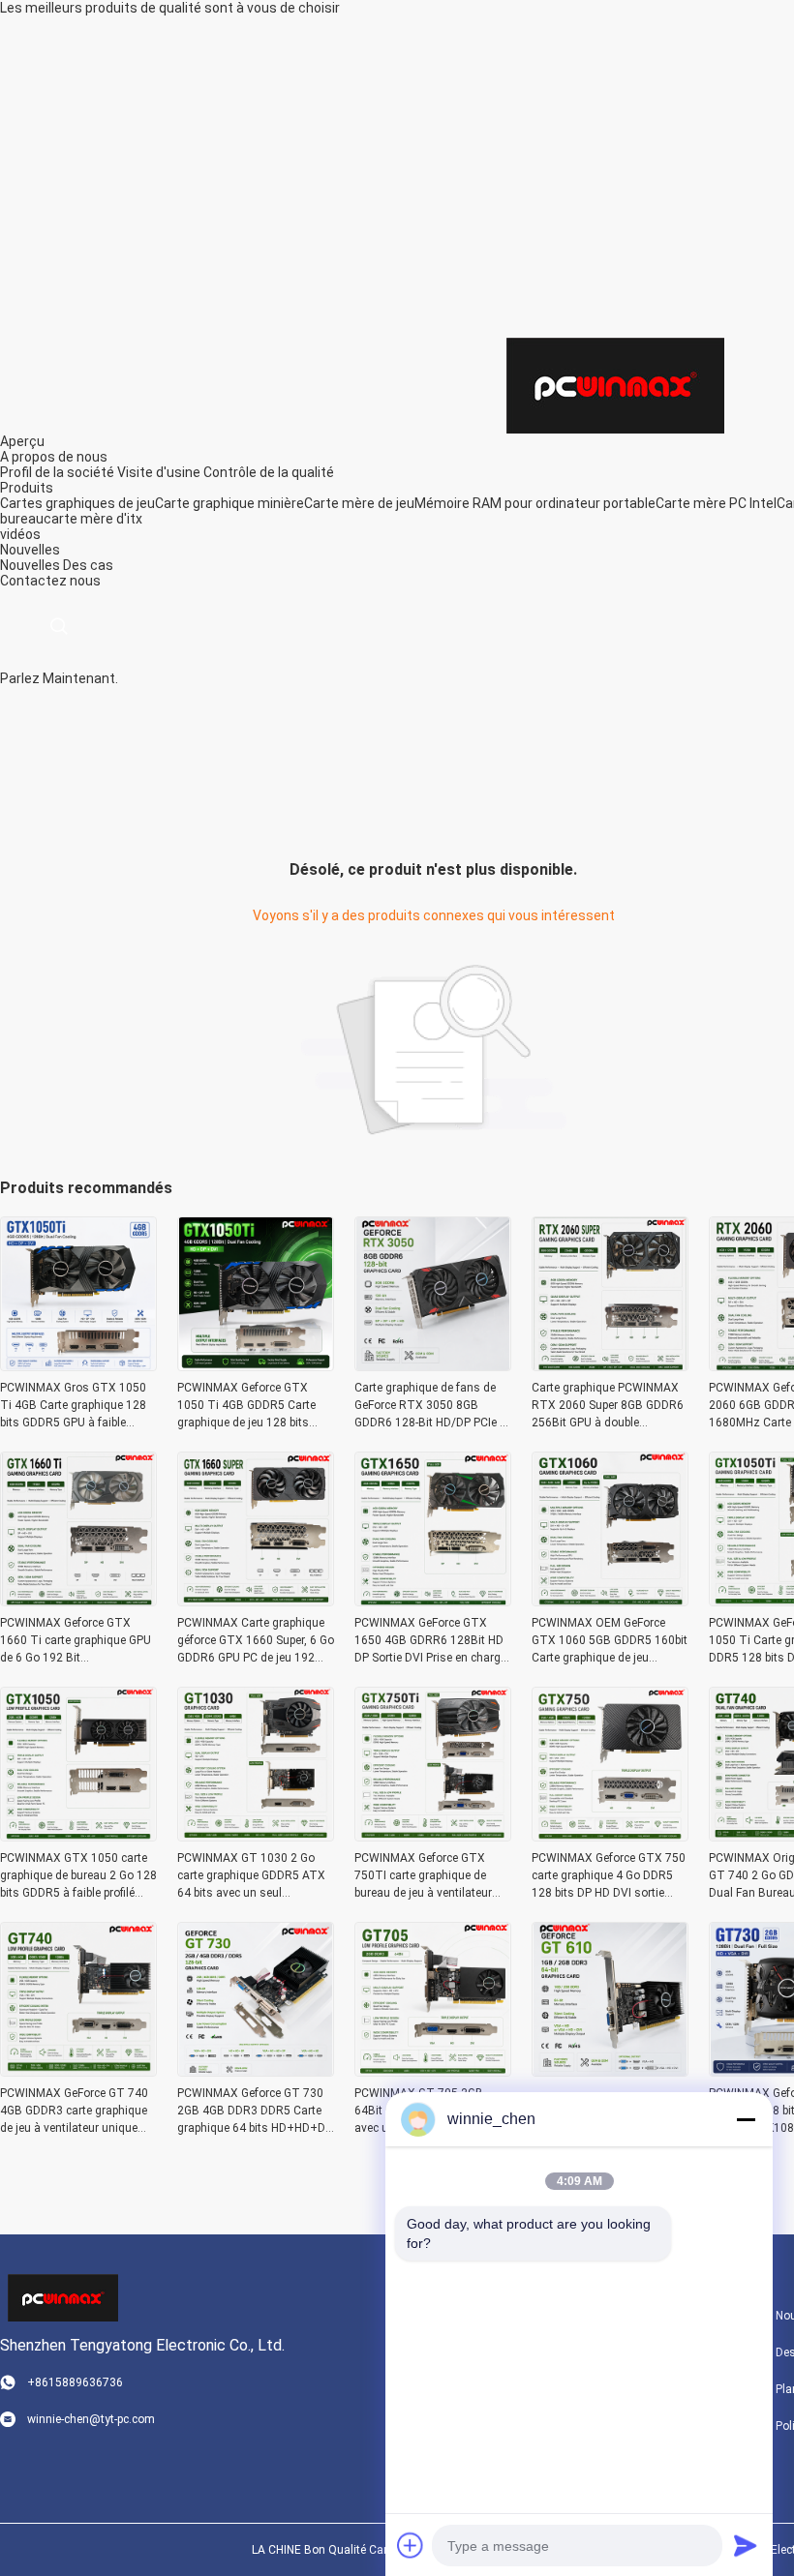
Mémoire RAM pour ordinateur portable (535, 503)
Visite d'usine (159, 472)
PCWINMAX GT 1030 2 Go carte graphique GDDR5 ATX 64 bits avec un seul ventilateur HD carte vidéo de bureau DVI (252, 1876)
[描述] (59, 627)
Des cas (88, 565)
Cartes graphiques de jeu (77, 503)
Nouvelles (30, 565)
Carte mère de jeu (359, 503)
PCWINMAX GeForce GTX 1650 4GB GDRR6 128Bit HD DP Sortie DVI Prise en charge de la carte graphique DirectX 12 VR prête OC (430, 1641)
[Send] (746, 2545)
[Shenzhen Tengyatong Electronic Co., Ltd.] (615, 384)
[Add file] (411, 2545)
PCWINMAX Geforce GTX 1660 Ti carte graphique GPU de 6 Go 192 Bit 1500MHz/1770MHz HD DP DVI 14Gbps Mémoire (76, 1641)
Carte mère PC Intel (716, 503)
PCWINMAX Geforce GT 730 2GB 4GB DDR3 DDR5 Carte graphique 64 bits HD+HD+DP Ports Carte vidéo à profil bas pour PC (255, 2112)
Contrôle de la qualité (269, 472)
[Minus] (746, 2119)
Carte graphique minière (229, 503)
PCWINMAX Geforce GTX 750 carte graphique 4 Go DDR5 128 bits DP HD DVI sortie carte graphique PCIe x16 (609, 1876)
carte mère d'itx (93, 519)
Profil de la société (57, 472)
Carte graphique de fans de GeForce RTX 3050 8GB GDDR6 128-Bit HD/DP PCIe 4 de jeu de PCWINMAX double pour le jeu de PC (430, 1406)
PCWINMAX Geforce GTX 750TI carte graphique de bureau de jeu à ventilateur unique (423, 1876)
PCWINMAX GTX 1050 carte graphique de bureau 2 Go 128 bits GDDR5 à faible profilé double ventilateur (78, 1876)
